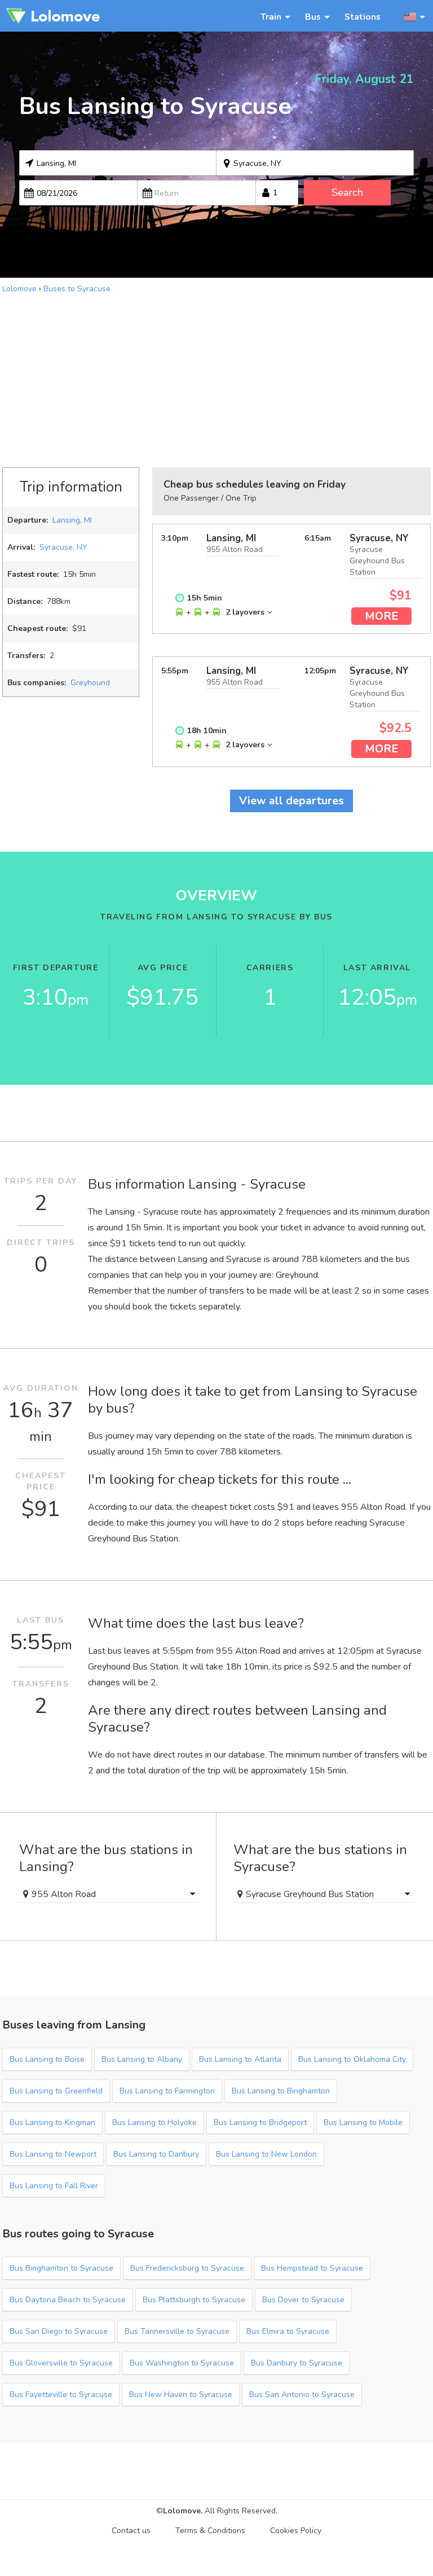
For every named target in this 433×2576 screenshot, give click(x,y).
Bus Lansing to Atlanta (240, 2059)
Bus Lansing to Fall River (54, 2186)
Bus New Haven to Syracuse (181, 2395)
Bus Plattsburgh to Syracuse (194, 2300)
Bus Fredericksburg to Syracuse (187, 2268)
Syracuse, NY (63, 547)
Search (347, 192)
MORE (381, 616)
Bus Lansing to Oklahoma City (352, 2059)
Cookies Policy (296, 2531)
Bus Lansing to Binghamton (281, 2091)
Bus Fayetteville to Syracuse (61, 2395)
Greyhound (90, 683)
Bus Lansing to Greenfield (56, 2091)
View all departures (291, 801)
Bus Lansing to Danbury (156, 2154)
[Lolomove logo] (53, 16)
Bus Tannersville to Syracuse (177, 2331)
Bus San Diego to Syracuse (59, 2331)
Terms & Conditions (210, 2531)
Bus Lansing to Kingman (52, 2122)
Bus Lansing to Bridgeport (260, 2122)
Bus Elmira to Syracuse (288, 2331)
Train (271, 17)
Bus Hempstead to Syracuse (312, 2268)
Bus (313, 17)
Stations (363, 17)
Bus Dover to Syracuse (303, 2300)
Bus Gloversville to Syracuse (61, 2363)
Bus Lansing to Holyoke (154, 2122)
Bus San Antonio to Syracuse (302, 2395)
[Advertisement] (216, 379)
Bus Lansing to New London (266, 2154)
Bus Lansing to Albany (142, 2059)
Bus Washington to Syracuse (182, 2363)
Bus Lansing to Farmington (167, 2091)
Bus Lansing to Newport (53, 2154)
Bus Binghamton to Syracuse (61, 2268)
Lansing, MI (72, 520)
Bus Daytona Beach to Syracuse (68, 2300)
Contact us (131, 2531)
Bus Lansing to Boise (47, 2059)
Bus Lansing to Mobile (363, 2122)
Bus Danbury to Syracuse (297, 2363)
